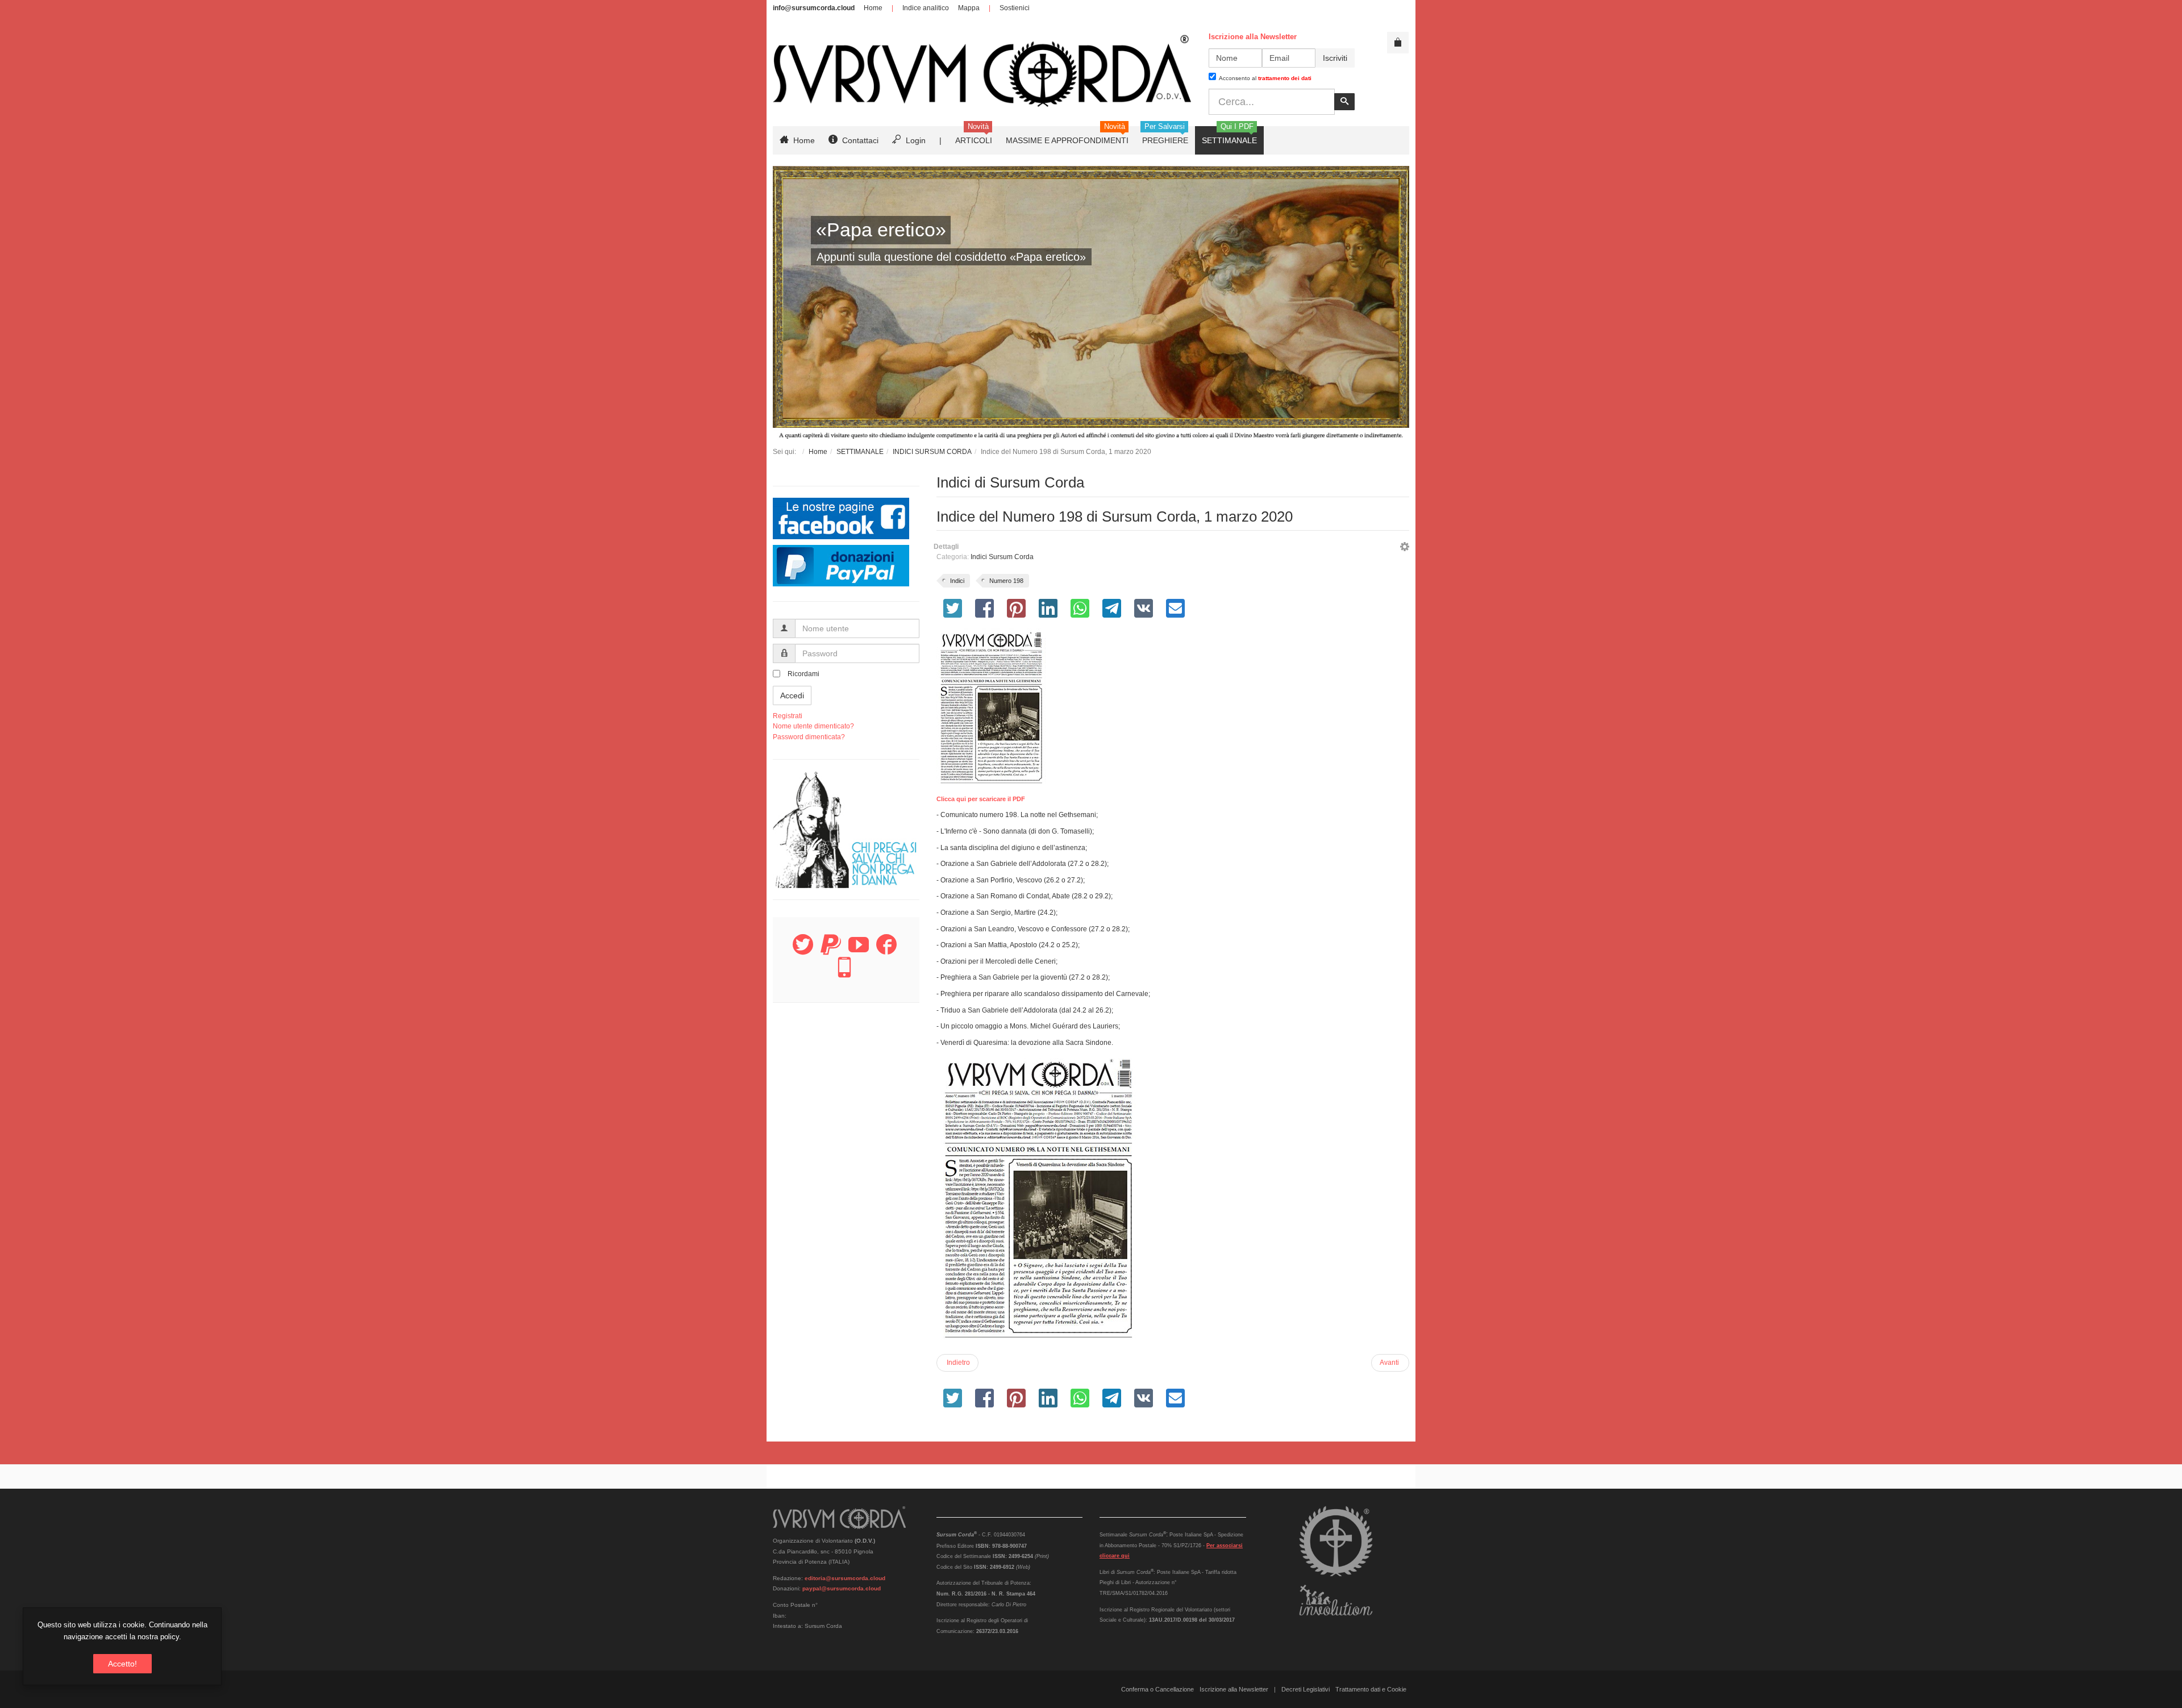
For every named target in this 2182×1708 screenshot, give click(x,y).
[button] (1405, 548)
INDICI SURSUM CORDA (932, 452)
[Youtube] (859, 951)
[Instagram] (844, 974)
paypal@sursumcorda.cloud (842, 1588)
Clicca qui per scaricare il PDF (981, 799)
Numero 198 (1006, 581)
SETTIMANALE (860, 452)
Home (873, 8)
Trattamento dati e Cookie (1371, 1689)
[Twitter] (803, 951)
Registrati (788, 716)
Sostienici (1015, 8)
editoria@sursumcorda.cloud (845, 1578)
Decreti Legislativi (1306, 1689)
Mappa (969, 8)
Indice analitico (926, 8)
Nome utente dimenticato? (813, 726)
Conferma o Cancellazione (1157, 1689)
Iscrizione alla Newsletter (1234, 1689)
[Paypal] (831, 951)
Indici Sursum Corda (1002, 557)
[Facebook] (886, 951)
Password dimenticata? (809, 737)
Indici (957, 581)
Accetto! (122, 1664)
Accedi (792, 695)
